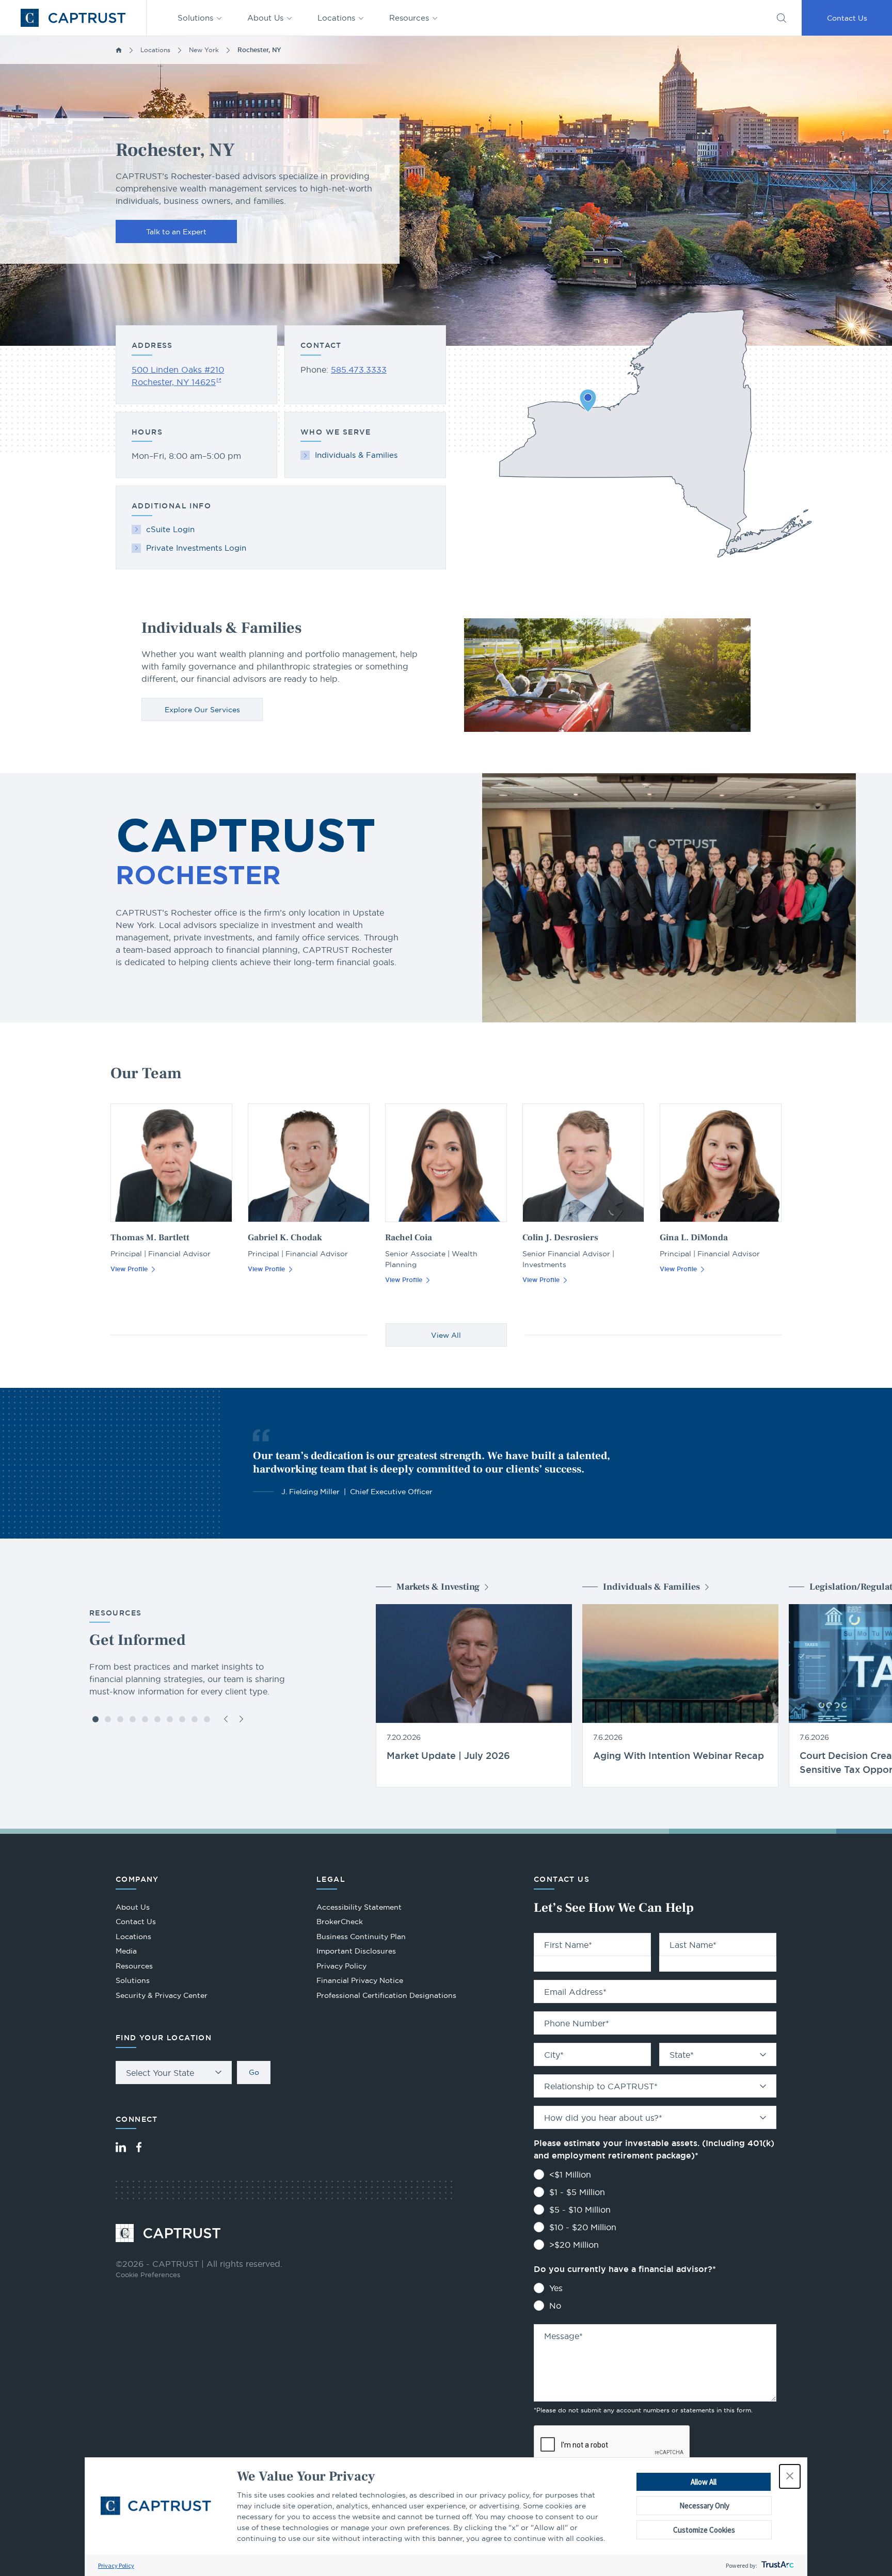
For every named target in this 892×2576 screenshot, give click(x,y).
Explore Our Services (202, 710)
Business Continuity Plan (361, 1937)
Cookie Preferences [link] (148, 2275)
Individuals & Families (356, 455)
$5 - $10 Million (580, 2210)
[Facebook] (139, 2147)
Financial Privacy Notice (360, 1980)
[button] (790, 2476)
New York (204, 50)
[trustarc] (777, 2565)
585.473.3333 (359, 370)
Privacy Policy (116, 2565)
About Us (265, 18)
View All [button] (446, 1335)
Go (254, 2072)
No (555, 2306)
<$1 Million (570, 2174)
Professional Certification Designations (386, 1997)
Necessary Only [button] (704, 2506)
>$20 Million (574, 2245)
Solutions (195, 18)
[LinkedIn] (121, 2147)
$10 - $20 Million (583, 2227)
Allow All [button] (704, 2482)
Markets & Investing (438, 1587)
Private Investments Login (196, 548)
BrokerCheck (340, 1923)
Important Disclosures (356, 1951)
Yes (556, 2288)
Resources (409, 18)
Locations (336, 18)
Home (119, 50)
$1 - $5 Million (577, 2192)
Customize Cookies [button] (704, 2530)
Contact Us (847, 18)
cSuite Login (170, 529)
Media (126, 1951)
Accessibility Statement (359, 1907)
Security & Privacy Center (162, 1995)
